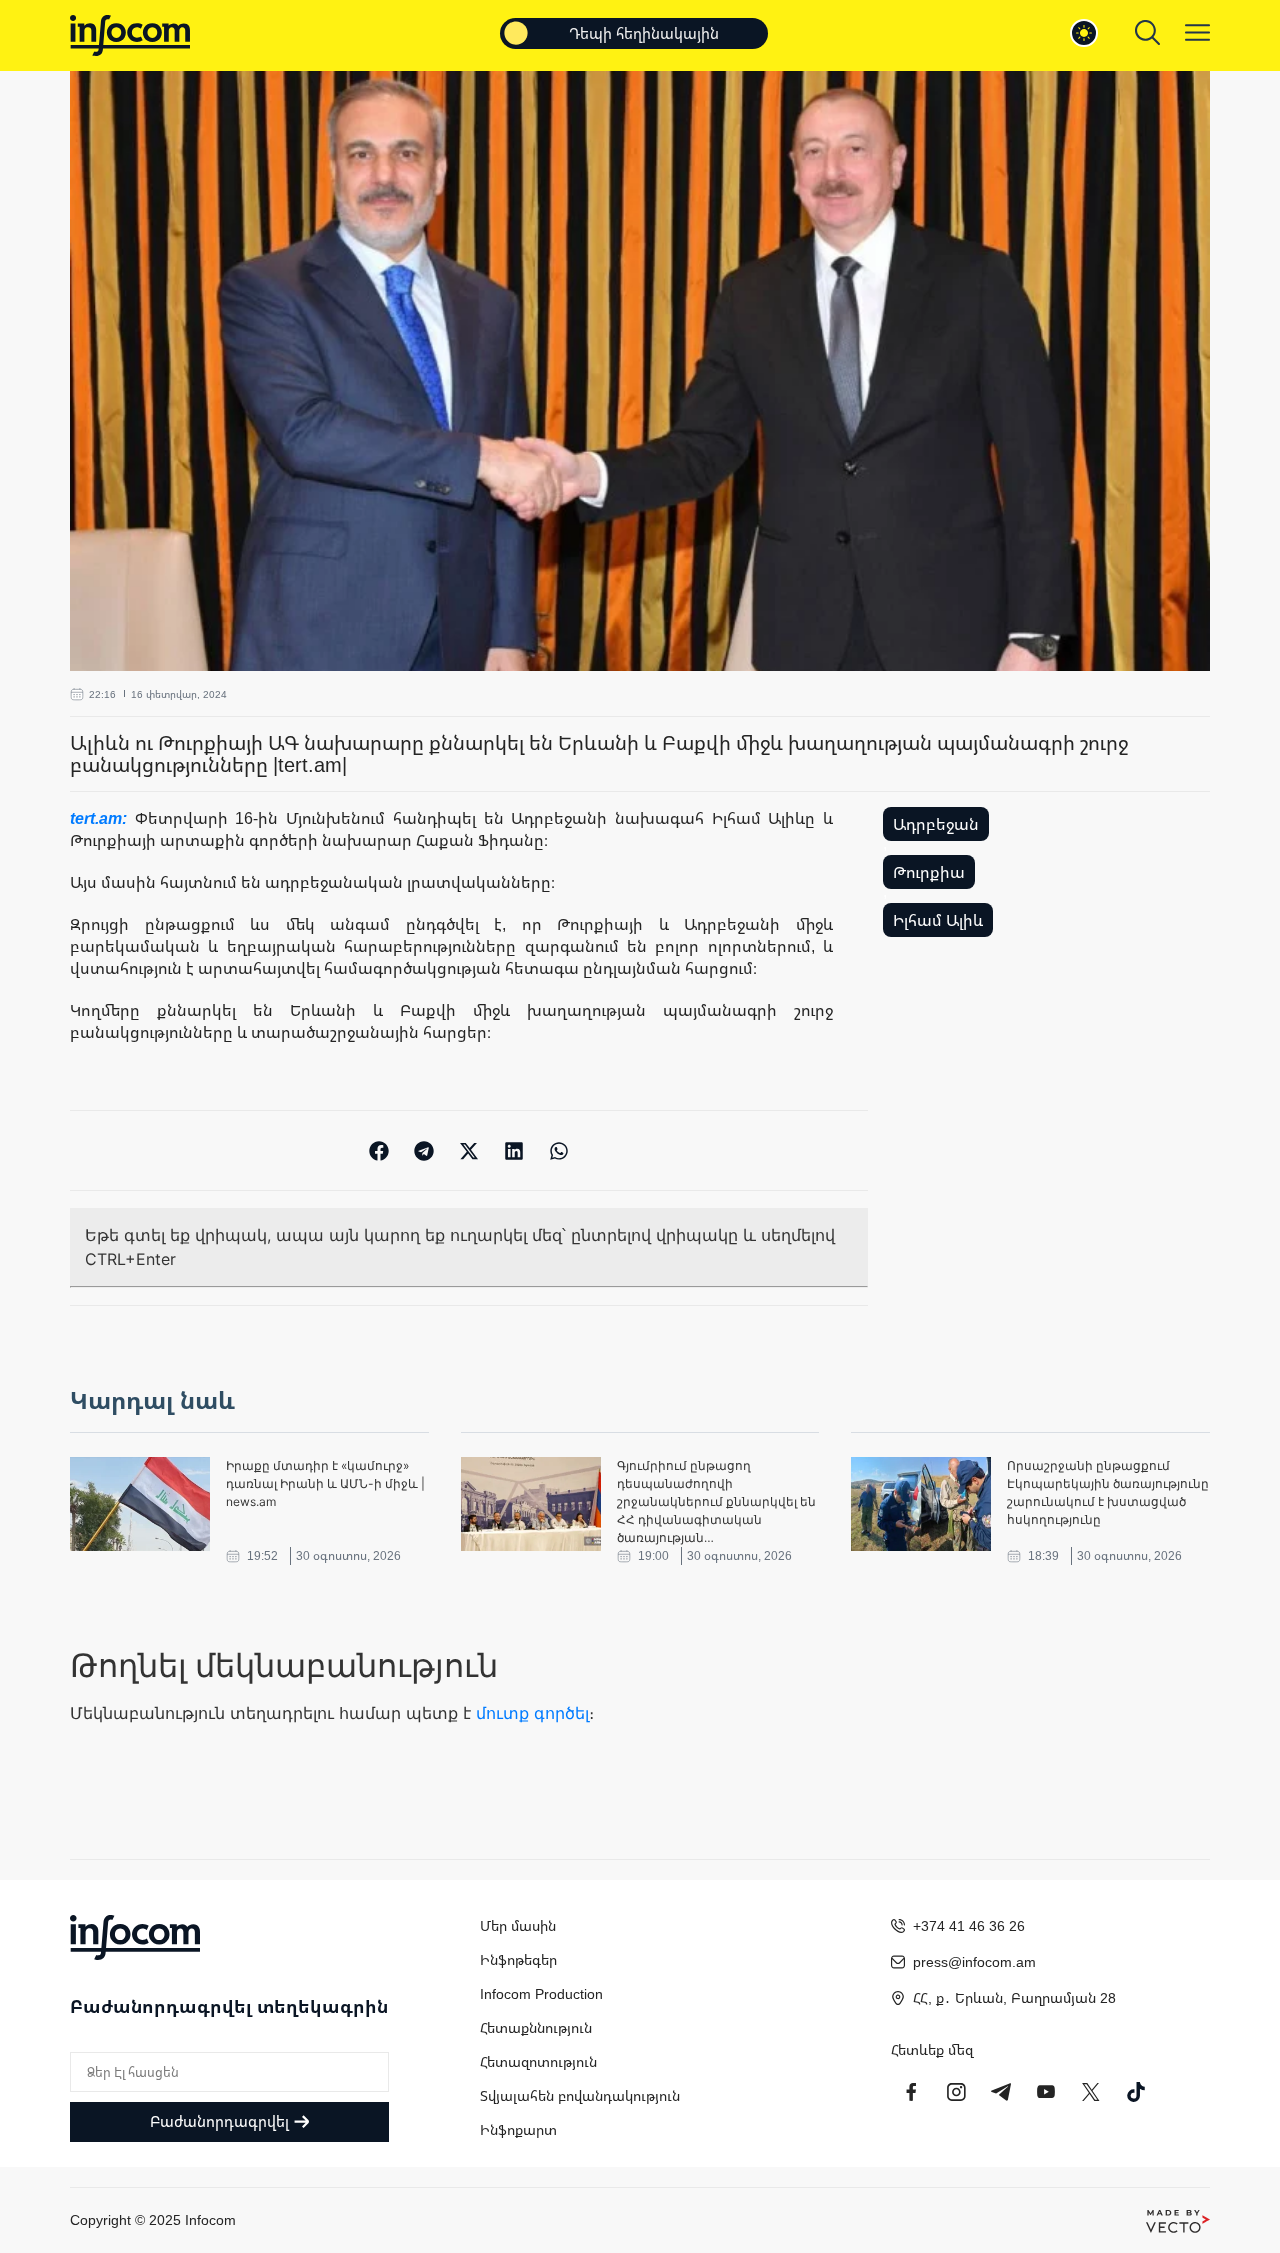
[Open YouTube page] (1046, 2092)
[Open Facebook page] (911, 2092)
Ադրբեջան (936, 824)
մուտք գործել (532, 1713)
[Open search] (1147, 32)
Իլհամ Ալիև (938, 920)
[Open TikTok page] (1136, 2092)
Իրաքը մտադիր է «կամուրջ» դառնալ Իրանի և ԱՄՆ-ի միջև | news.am (325, 1483)
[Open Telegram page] (1001, 2092)
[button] (379, 1150)
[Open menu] (1197, 32)
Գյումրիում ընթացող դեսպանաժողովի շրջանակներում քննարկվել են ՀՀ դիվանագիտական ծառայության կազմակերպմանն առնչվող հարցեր (716, 1502)
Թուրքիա (929, 872)
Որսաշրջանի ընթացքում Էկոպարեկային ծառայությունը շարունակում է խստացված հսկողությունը (1108, 1492)
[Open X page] (1091, 2092)
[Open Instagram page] (956, 2092)
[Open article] (140, 1504)
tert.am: (102, 818)
